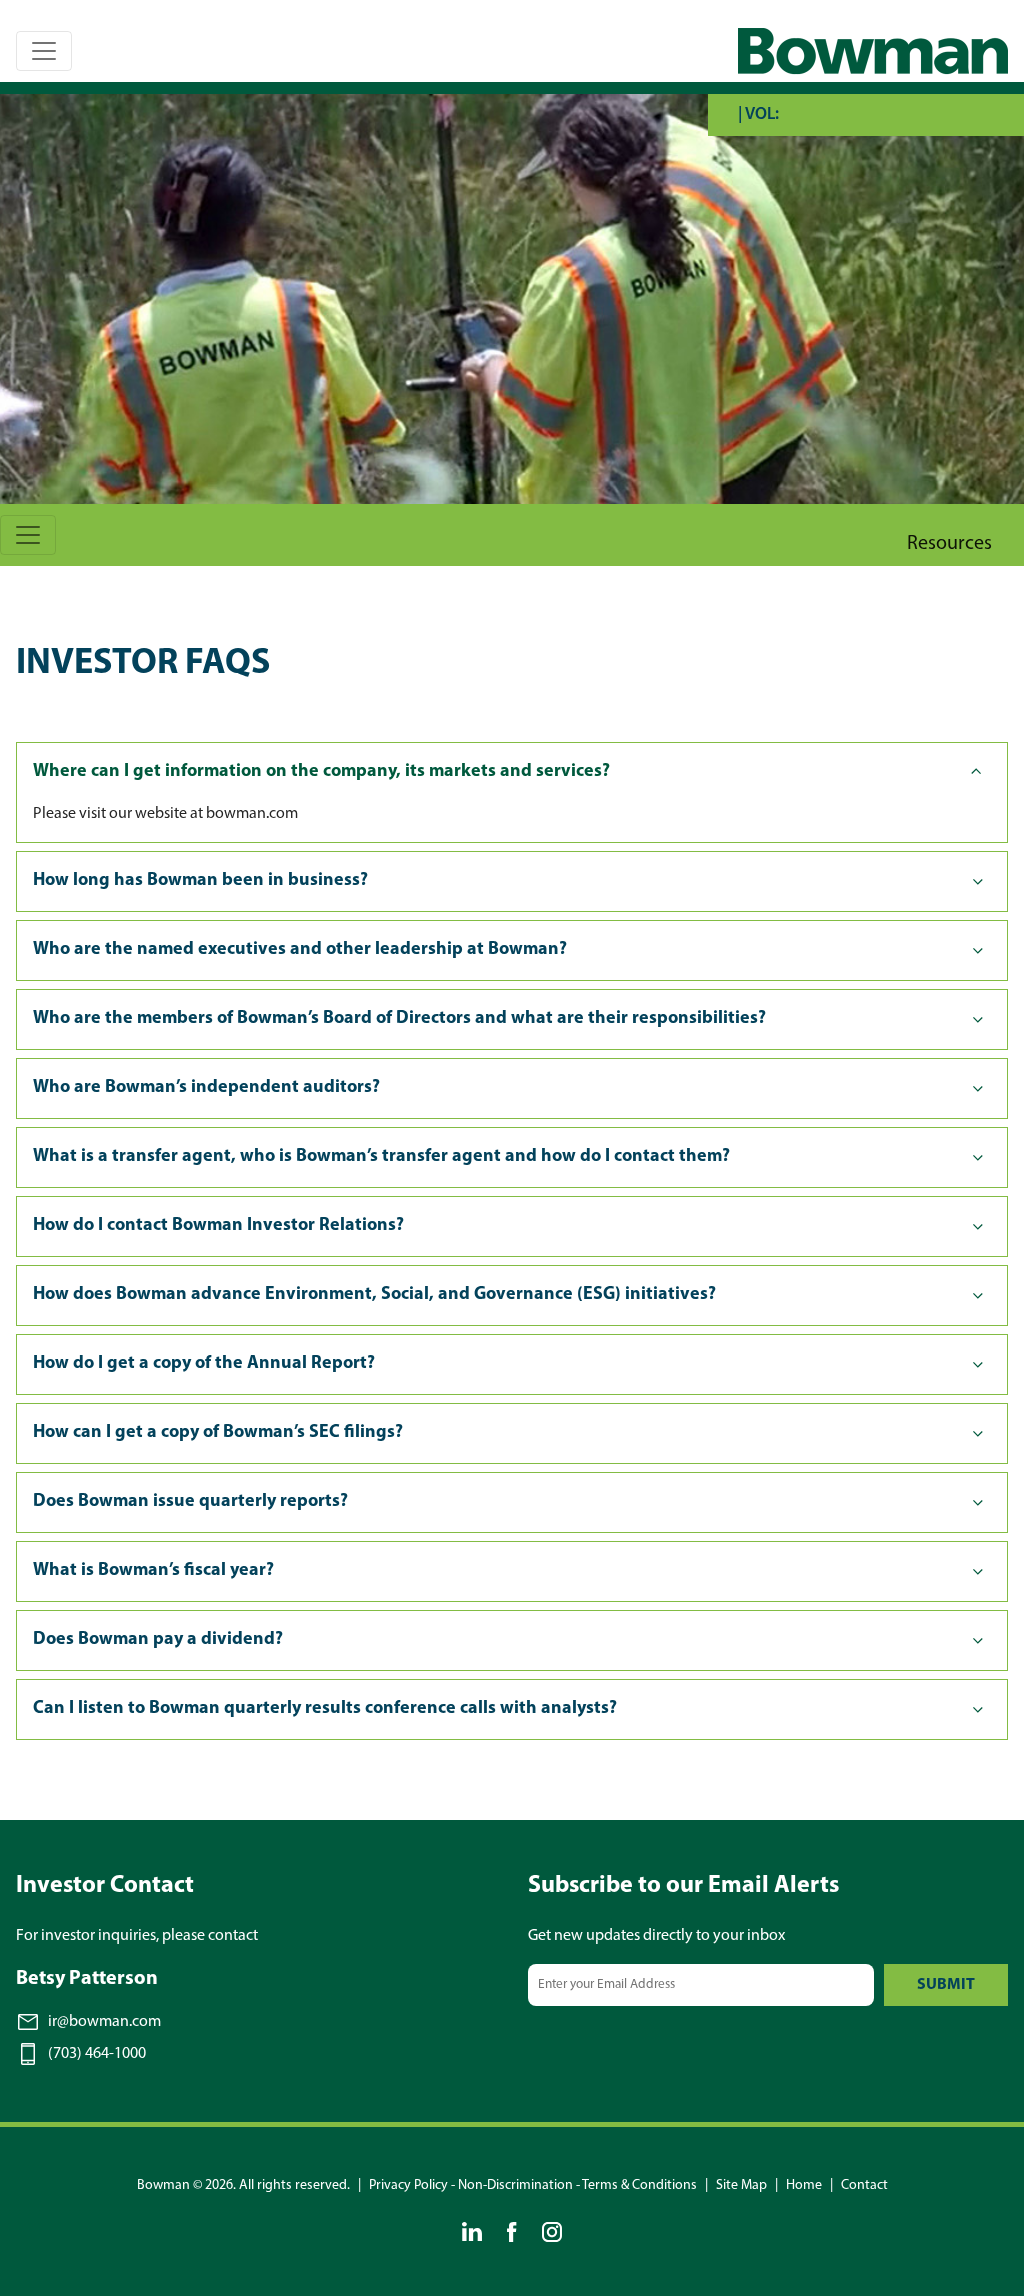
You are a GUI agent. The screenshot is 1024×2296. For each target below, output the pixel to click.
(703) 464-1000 (97, 2054)
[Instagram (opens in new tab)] (552, 2232)
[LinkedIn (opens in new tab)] (472, 2232)
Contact (864, 2185)
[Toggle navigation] (44, 51)
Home (804, 2185)
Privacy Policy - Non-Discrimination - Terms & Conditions (533, 2185)
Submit (946, 1985)
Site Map (741, 2185)
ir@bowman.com (104, 2022)
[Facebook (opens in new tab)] (512, 2232)
